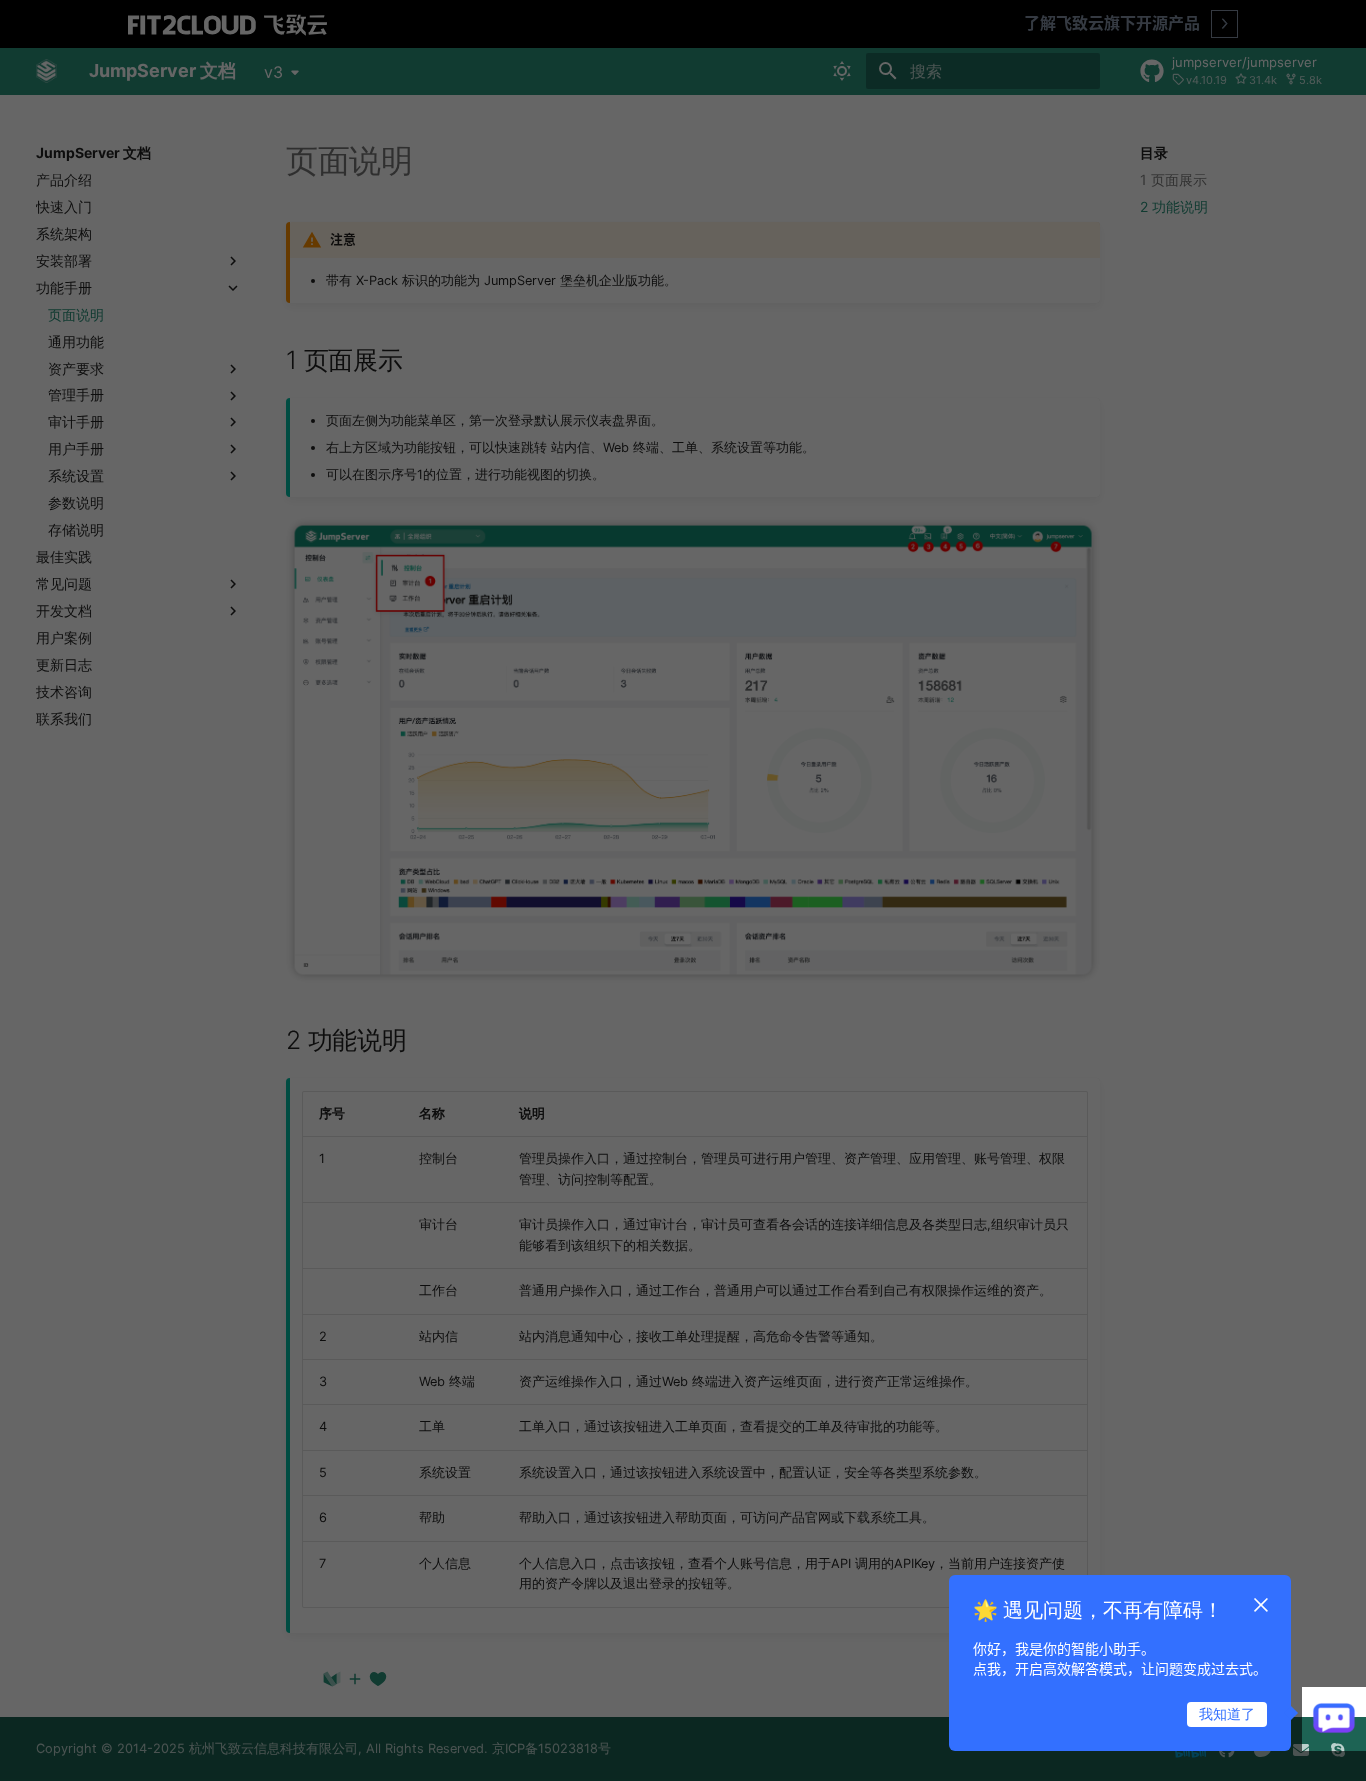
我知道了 (1227, 1713)
